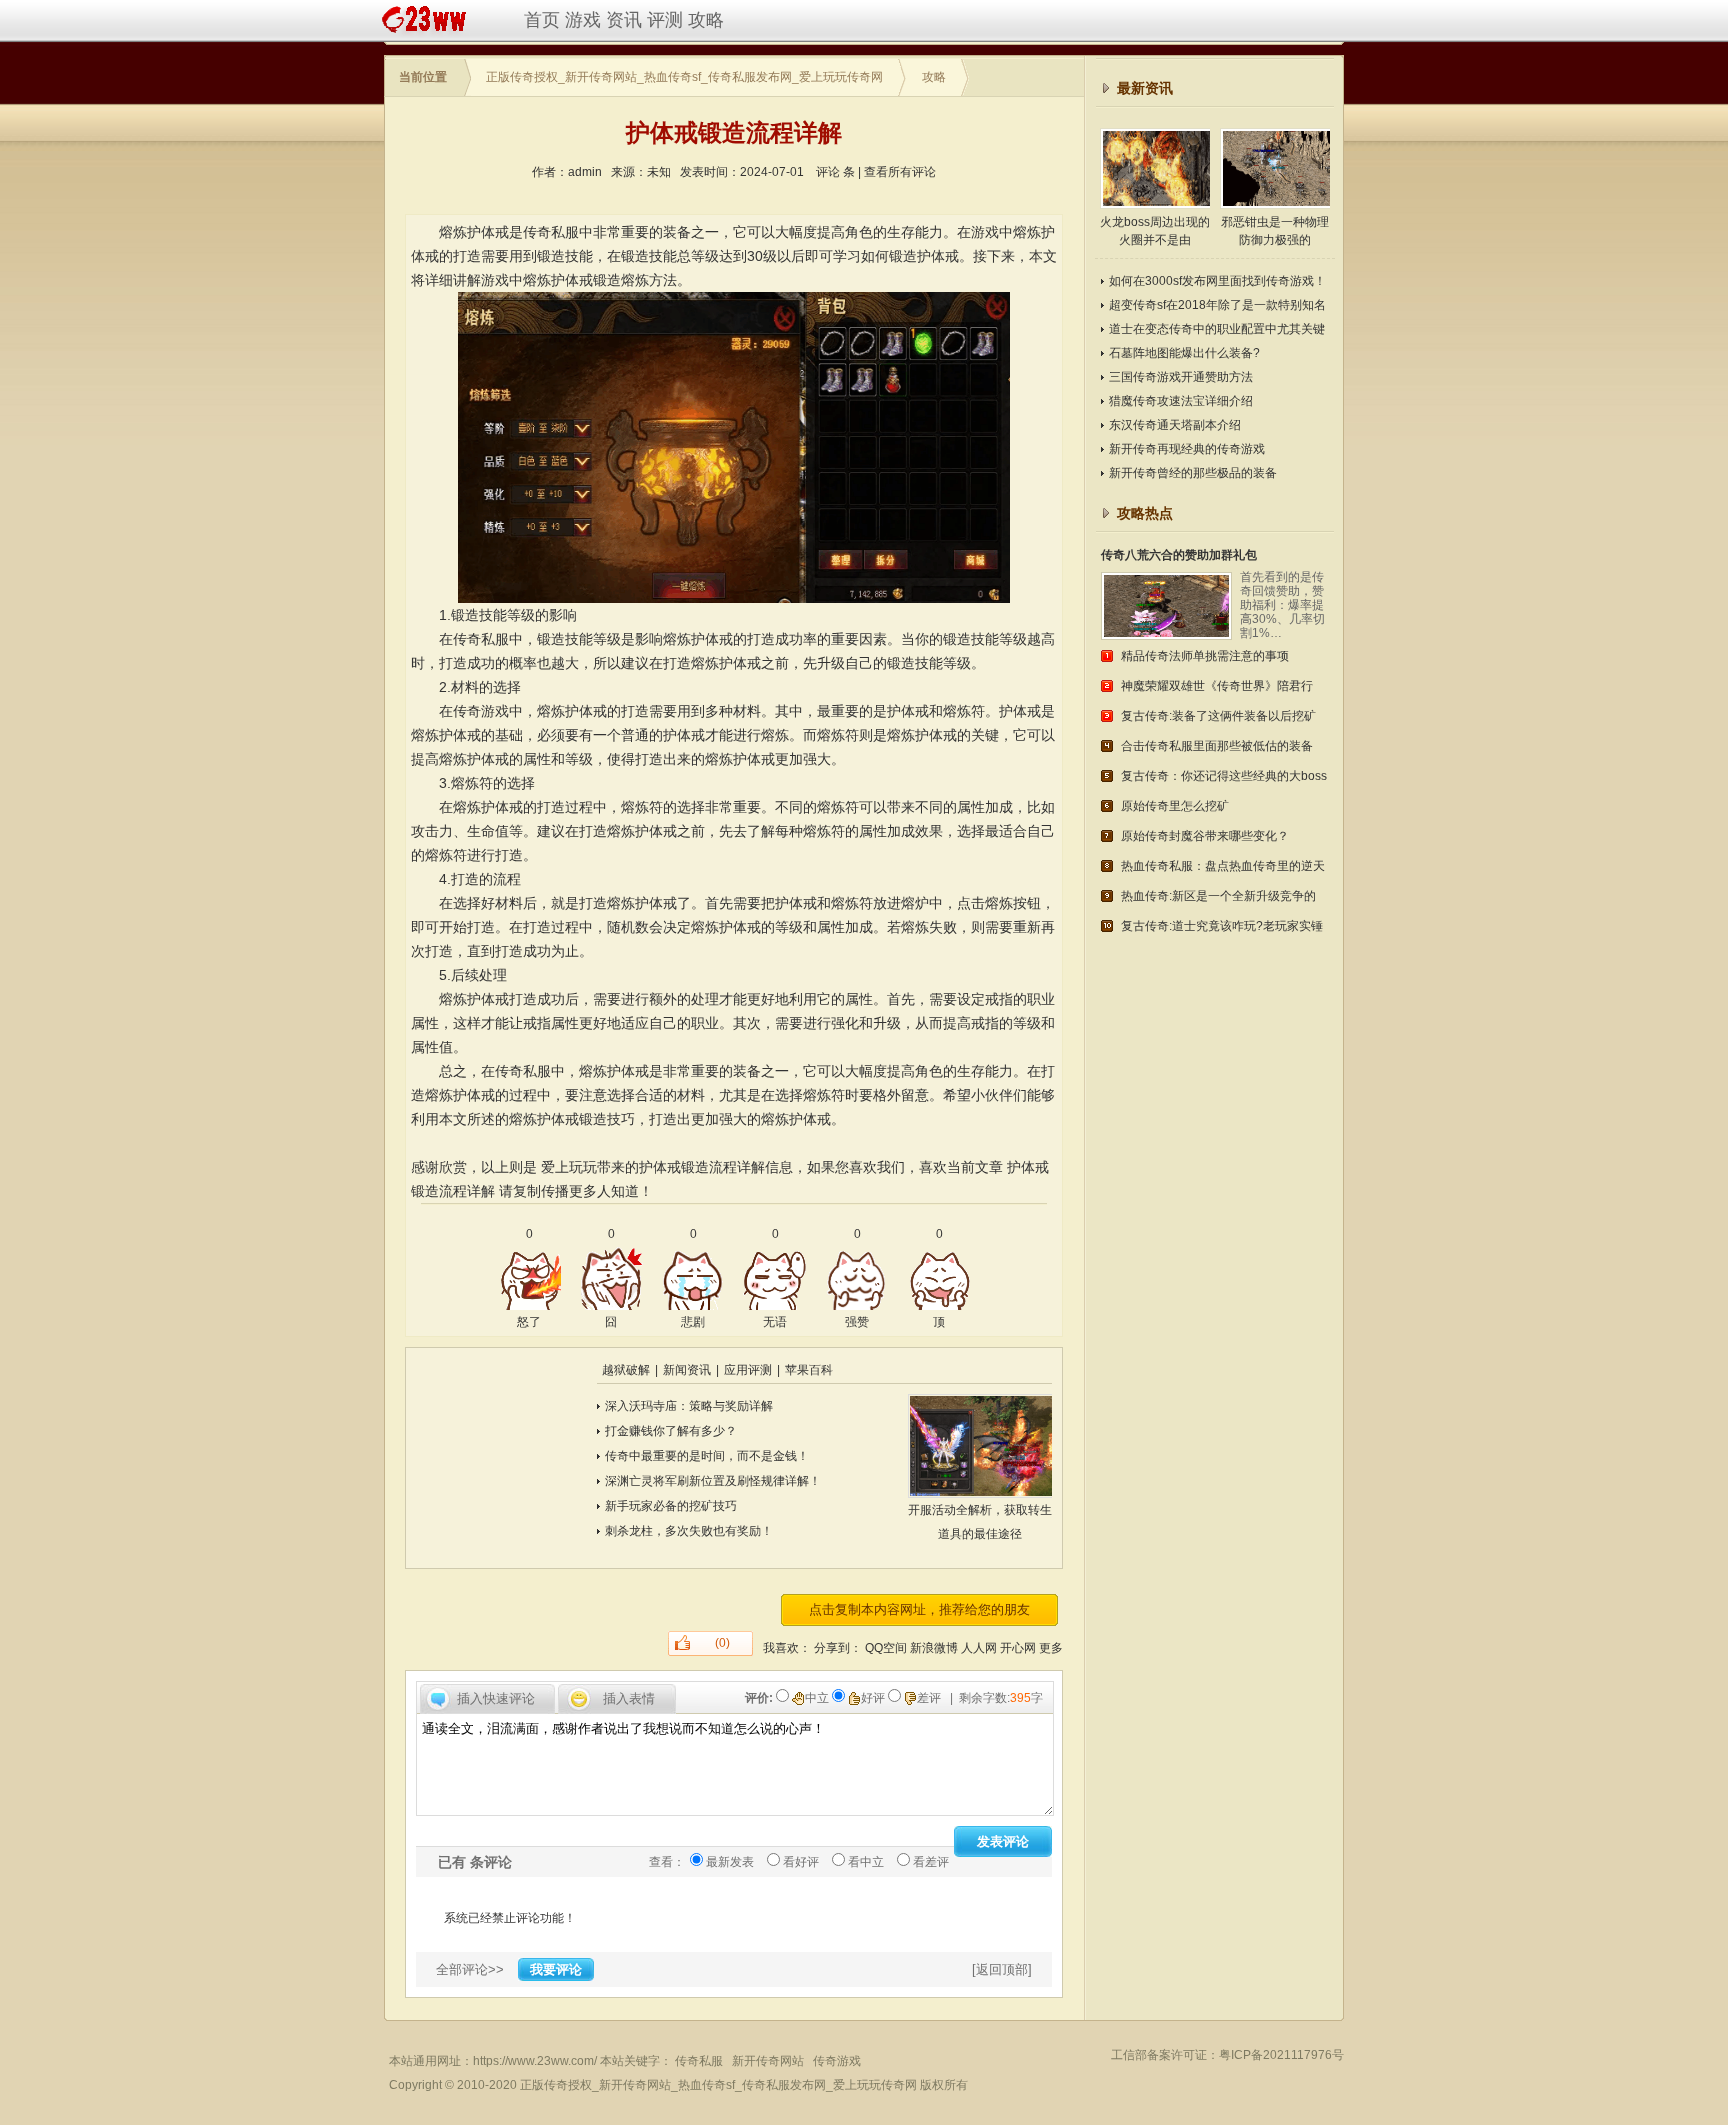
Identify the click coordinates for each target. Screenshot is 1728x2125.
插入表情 (629, 1698)
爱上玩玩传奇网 (428, 20)
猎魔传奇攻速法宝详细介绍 (1181, 401)
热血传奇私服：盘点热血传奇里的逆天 (1223, 866)
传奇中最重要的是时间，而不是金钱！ (707, 1456)
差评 (930, 1698)
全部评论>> (470, 1969)
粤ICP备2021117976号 (1281, 2055)
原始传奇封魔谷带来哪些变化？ (1205, 836)
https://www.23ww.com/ (535, 2061)
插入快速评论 (496, 1698)
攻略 (706, 20)
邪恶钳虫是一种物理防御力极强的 (1275, 231)
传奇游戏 (837, 2061)
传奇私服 (699, 2061)
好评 (874, 1698)
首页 (542, 20)
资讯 (624, 20)
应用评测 (748, 1370)
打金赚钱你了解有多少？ (671, 1431)
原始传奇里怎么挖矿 (1175, 806)
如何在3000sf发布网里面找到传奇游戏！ (1217, 281)
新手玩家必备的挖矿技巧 (671, 1506)
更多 (1051, 1648)
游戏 (583, 20)
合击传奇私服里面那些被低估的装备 (1217, 746)
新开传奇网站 (768, 2061)
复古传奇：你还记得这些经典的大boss (1224, 776)
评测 (665, 20)
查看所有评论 (900, 172)
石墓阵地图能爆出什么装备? (1184, 353)
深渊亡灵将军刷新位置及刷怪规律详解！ (713, 1481)
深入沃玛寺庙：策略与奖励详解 (689, 1406)
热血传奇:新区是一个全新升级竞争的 (1218, 896)
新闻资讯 (687, 1370)
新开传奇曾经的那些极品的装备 (1193, 473)
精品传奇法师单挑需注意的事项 (1205, 656)
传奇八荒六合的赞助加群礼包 (1179, 555)
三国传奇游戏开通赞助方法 (1181, 377)
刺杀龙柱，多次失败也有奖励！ (689, 1531)
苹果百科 (809, 1370)
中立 (818, 1698)
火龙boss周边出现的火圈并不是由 (1155, 231)
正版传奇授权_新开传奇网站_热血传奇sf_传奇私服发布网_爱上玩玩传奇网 (684, 77)
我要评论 (556, 1969)
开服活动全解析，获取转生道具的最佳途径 (980, 1522)
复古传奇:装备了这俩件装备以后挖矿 (1218, 716)
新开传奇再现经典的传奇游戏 (1187, 449)
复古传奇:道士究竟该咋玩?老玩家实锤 (1222, 926)
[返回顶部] (1002, 1969)
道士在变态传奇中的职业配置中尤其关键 (1217, 329)
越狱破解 (626, 1370)
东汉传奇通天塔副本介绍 (1175, 425)
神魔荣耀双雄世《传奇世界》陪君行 (1217, 686)
